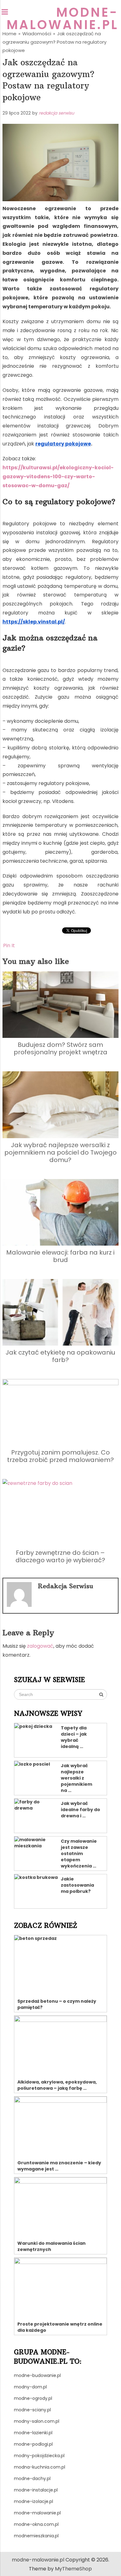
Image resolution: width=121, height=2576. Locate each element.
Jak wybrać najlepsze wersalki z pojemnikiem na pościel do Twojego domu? (60, 1152)
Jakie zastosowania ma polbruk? (77, 1885)
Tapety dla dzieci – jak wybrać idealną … (74, 1737)
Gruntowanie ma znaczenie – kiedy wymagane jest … (59, 2166)
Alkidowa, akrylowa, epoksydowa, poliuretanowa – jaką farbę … (57, 2085)
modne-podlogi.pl (33, 2444)
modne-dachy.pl (32, 2478)
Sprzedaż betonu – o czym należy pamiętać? (57, 2004)
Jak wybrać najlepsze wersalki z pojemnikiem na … (76, 1778)
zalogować (40, 1646)
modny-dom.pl (30, 2387)
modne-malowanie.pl (63, 19)
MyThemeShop (73, 2569)
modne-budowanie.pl (37, 2375)
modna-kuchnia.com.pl (40, 2467)
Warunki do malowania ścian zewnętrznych (52, 2246)
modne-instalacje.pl (36, 2490)
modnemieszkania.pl (36, 2536)
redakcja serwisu (56, 113)
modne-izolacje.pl (34, 2501)
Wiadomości (37, 34)
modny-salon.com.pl (37, 2421)
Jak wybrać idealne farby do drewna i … (81, 1810)
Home (9, 34)
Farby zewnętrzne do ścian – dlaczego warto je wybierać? (60, 1556)
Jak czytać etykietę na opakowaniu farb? (60, 1356)
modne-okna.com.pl (36, 2524)
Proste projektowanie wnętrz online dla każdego (60, 2327)
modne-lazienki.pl (33, 2433)
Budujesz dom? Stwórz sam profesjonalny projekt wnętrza (60, 1048)
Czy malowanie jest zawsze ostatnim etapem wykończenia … (79, 1854)
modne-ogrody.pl (33, 2398)
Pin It (9, 945)
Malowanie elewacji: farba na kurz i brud (60, 1256)
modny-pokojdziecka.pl (39, 2456)
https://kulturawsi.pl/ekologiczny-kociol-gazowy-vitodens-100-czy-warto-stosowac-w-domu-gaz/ (58, 477)
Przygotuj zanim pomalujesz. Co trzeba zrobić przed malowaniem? (60, 1456)
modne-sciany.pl (32, 2410)
